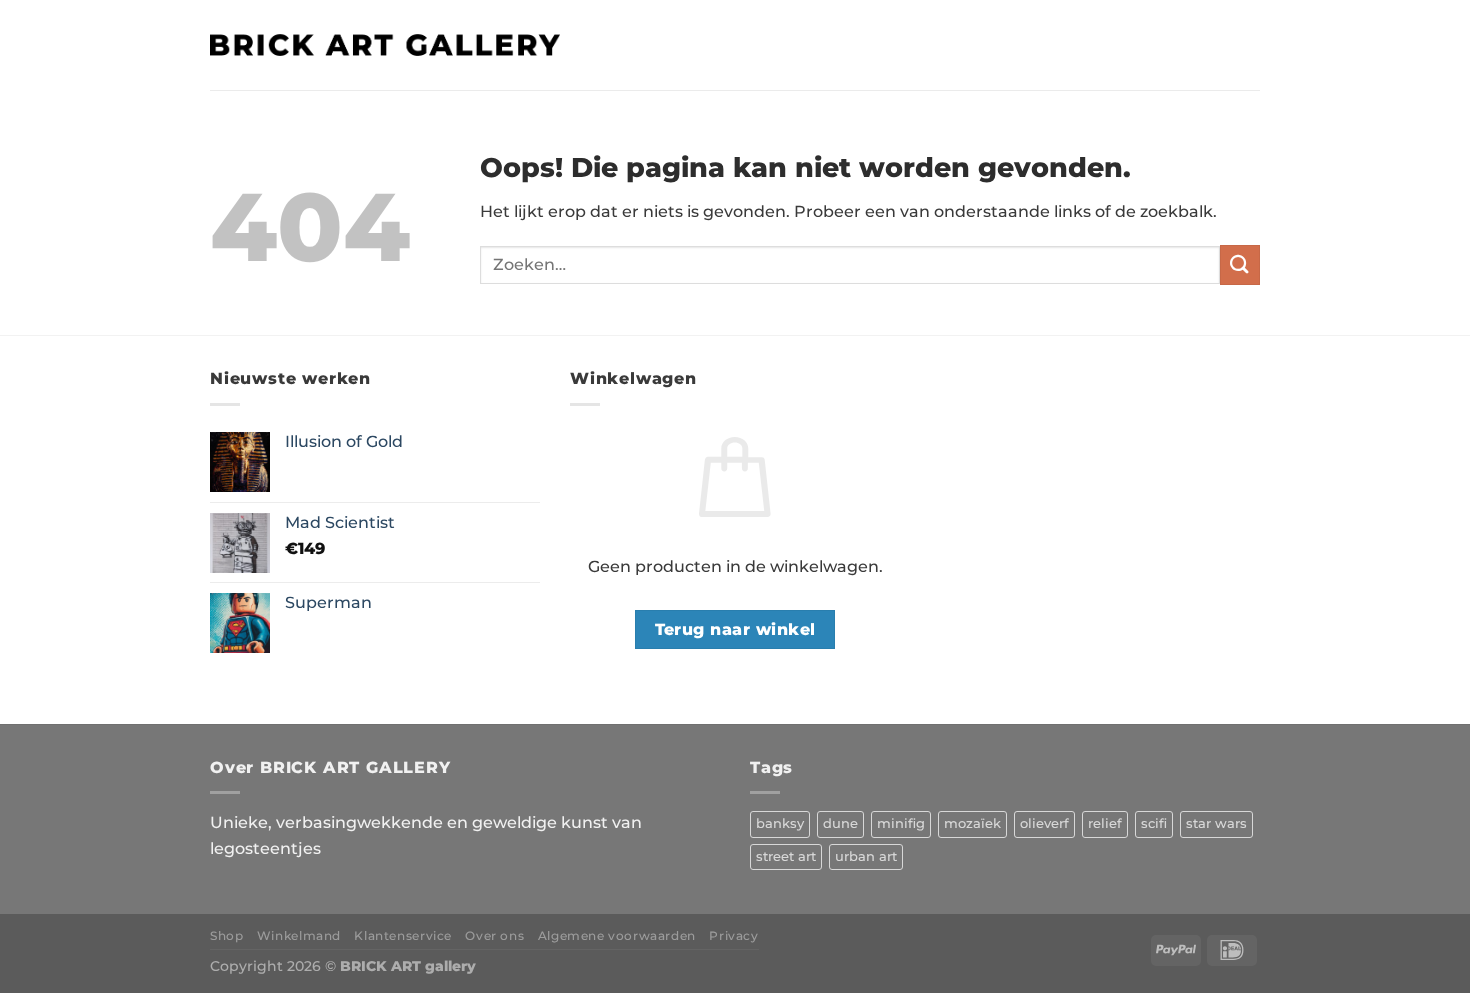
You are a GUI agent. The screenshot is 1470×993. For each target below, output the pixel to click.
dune (840, 823)
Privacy (733, 935)
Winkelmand (299, 935)
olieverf (1044, 823)
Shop (226, 935)
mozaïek (972, 823)
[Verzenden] (1240, 264)
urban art (866, 856)
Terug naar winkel (735, 629)
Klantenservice (403, 935)
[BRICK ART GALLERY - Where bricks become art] (385, 44)
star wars (1216, 823)
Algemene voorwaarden (617, 935)
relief (1105, 823)
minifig (901, 823)
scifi (1154, 823)
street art (786, 856)
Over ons (494, 935)
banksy (780, 823)
